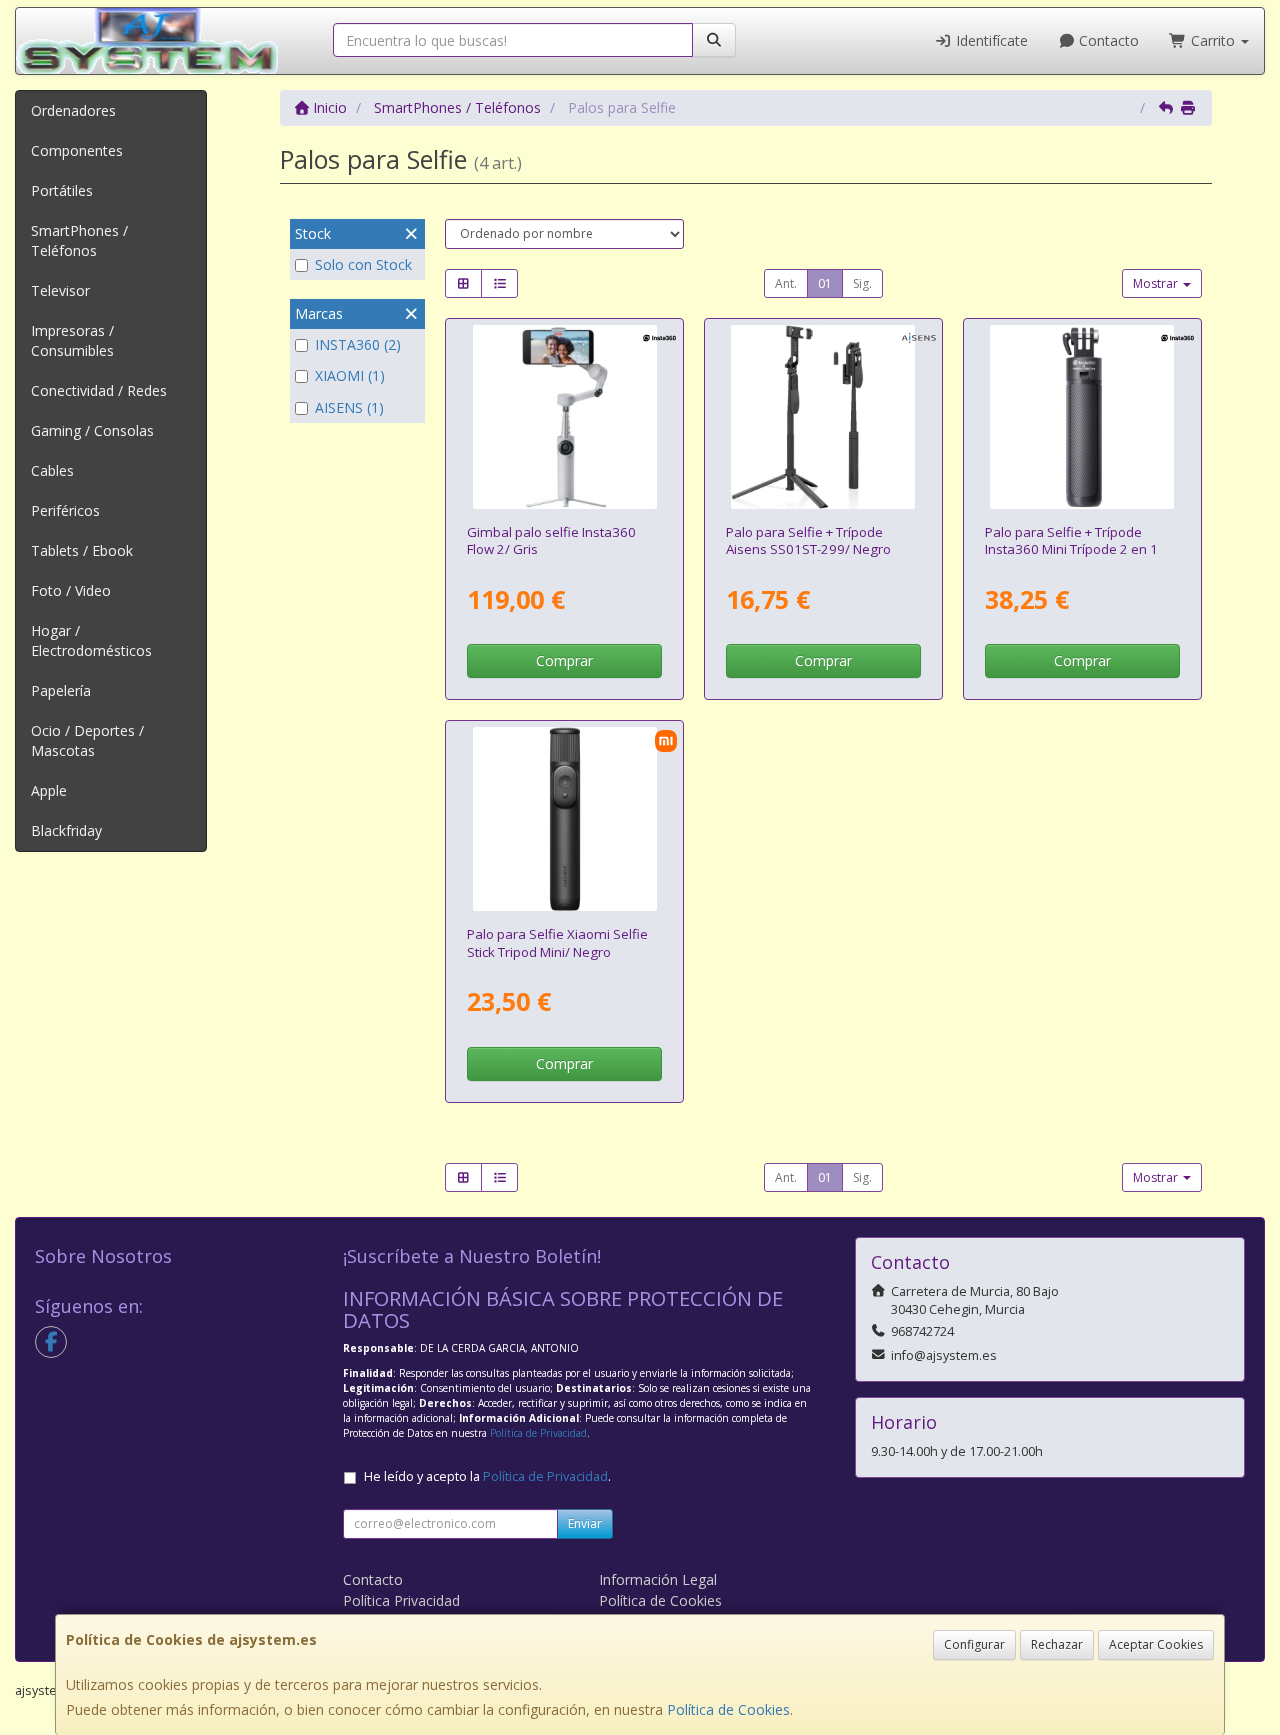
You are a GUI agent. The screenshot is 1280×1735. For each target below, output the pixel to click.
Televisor (60, 290)
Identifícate (990, 40)
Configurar (974, 1644)
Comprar (564, 660)
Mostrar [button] (1157, 283)
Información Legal (658, 1579)
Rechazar (1057, 1644)
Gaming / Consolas (92, 430)
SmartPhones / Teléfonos (79, 240)
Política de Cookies (728, 1709)
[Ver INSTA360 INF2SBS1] (565, 417)
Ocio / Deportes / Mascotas (87, 740)
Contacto (1107, 40)
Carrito (1213, 40)
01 (825, 283)
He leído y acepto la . (487, 1476)
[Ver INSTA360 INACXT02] (1082, 417)
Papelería (61, 690)
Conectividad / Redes (99, 390)
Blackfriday (66, 830)
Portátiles (62, 190)
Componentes (77, 150)
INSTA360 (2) (358, 344)
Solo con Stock (363, 264)
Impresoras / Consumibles (72, 340)
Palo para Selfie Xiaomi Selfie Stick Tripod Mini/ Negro (557, 942)
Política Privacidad (401, 1600)
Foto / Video (71, 590)
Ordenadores (73, 110)
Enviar (585, 1523)
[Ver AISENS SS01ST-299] (823, 417)
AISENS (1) (349, 407)
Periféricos (65, 510)
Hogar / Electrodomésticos (91, 640)
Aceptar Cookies (1156, 1644)
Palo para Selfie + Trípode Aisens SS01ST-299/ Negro (808, 540)
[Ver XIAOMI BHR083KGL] (565, 819)
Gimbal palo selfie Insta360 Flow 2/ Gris (551, 540)
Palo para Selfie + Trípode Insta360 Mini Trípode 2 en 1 (1071, 540)
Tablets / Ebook (82, 550)
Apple (49, 790)
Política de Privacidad (538, 1433)
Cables (52, 470)
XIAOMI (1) (350, 375)
